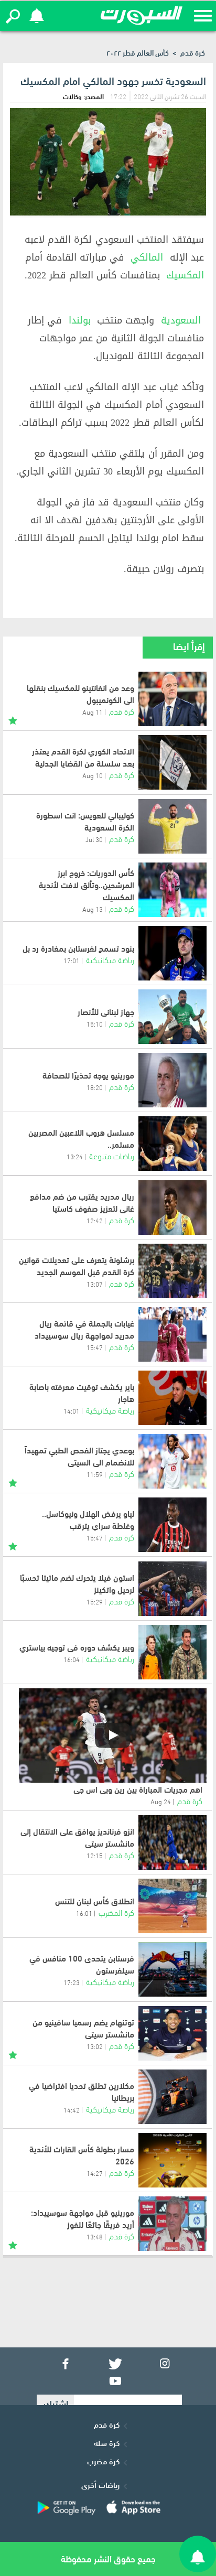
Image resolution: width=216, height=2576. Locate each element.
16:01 (84, 1913)
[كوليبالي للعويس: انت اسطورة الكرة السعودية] (172, 826)
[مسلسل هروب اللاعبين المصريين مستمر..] (172, 1144)
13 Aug (93, 909)
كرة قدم (193, 52)
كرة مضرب (103, 2461)
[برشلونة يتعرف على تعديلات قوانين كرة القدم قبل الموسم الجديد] (172, 1271)
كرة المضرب (116, 1912)
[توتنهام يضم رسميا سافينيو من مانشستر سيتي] (172, 2033)
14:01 (72, 1410)
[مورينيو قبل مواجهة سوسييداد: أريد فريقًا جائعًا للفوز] (172, 2224)
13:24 (75, 1156)
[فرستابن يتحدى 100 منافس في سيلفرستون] (172, 1969)
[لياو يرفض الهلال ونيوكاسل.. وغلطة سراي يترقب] (172, 1525)
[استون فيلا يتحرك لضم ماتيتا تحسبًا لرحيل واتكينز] (172, 1589)
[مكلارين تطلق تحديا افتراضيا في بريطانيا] (172, 2097)
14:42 (72, 2109)
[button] (13, 16)
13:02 (95, 2046)
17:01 (72, 960)
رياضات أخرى (100, 2484)
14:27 (95, 2173)
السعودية (181, 320)
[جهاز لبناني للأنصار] (172, 1017)
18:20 (95, 1087)
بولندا (80, 320)
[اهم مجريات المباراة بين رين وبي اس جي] (113, 1736)
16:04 (72, 1659)
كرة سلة (107, 2442)
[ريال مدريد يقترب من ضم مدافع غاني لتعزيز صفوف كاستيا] (172, 1208)
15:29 (95, 1601)
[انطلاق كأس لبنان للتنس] (172, 1906)
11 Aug (93, 712)
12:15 (95, 1855)
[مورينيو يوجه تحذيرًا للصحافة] (172, 1080)
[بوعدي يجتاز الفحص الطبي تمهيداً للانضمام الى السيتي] (172, 1461)
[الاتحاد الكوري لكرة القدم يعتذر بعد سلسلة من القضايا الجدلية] (172, 762)
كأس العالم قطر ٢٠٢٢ (138, 52)
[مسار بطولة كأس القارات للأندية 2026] (172, 2160)
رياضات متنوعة (112, 1155)
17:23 (72, 1982)
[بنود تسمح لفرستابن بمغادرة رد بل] (172, 953)
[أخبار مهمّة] (13, 719)
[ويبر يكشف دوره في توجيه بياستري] (172, 1652)
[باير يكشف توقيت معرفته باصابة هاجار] (172, 1398)
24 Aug (161, 1801)
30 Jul (94, 839)
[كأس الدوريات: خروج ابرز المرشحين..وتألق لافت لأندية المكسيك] (172, 890)
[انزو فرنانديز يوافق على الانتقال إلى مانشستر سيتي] (172, 1842)
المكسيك (185, 275)
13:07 (95, 1284)
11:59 (95, 1474)
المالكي (147, 257)
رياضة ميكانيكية (110, 959)
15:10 (95, 1023)
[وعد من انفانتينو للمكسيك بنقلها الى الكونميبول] (172, 699)
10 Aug (93, 775)
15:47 (95, 1347)
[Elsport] (142, 16)
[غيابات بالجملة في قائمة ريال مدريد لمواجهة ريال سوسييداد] (172, 1334)
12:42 (95, 1220)
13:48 (95, 2236)
